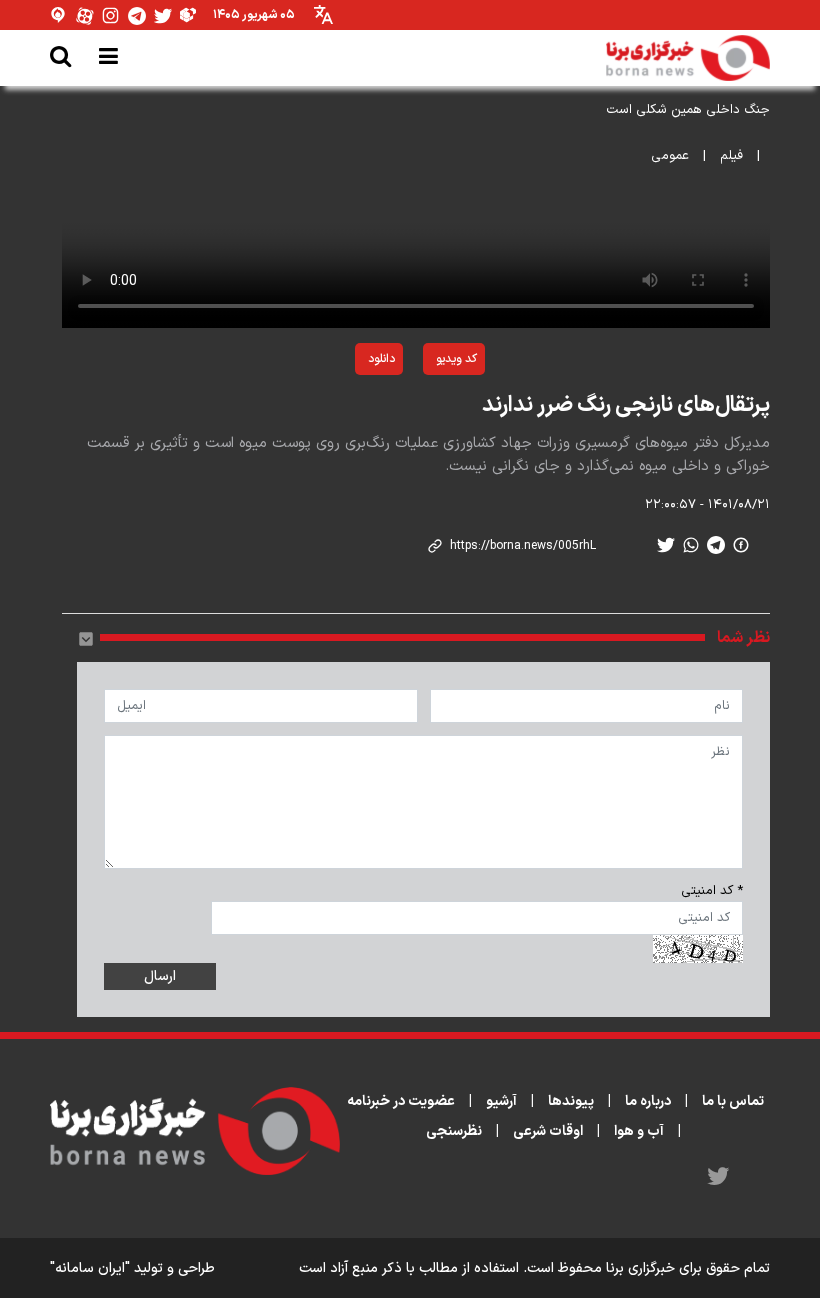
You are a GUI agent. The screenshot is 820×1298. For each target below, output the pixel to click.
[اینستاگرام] (111, 15)
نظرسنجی (454, 1131)
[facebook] (741, 545)
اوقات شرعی (548, 1131)
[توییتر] (163, 15)
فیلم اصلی (333, 411)
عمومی (670, 156)
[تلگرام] (137, 15)
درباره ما (648, 1101)
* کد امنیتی (712, 891)
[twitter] (666, 545)
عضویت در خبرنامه (401, 1101)
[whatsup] (691, 545)
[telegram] (716, 545)
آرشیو (501, 1101)
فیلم (731, 156)
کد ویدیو (456, 359)
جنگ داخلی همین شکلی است (688, 110)
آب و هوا (639, 1131)
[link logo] (688, 58)
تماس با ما (733, 1101)
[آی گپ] (59, 15)
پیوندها (571, 1101)
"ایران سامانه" (90, 1268)
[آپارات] (85, 15)
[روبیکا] (189, 15)
